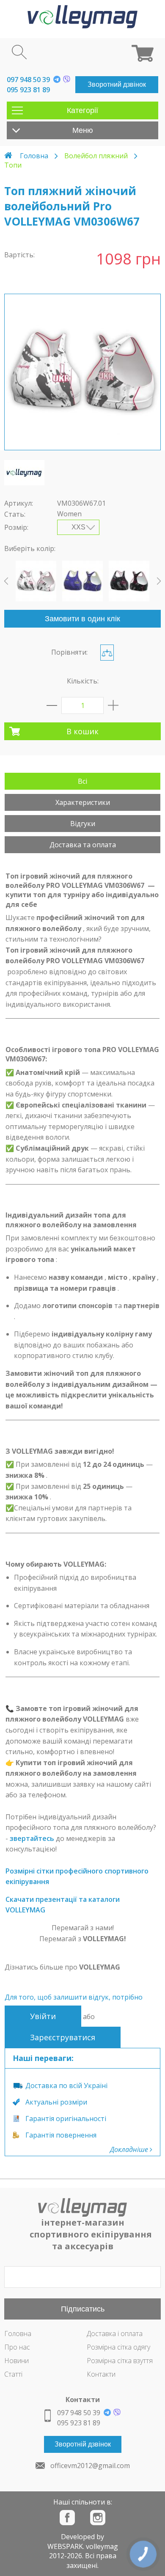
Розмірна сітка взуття (120, 2361)
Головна (34, 156)
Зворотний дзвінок (117, 84)
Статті (13, 2374)
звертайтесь (32, 1838)
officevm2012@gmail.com (90, 2466)
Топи (13, 165)
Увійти (43, 2016)
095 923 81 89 (28, 90)
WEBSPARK (65, 2546)
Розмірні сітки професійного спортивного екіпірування (77, 1876)
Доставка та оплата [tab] (83, 845)
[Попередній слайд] (6, 581)
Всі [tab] (82, 781)
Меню (83, 130)
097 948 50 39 (28, 80)
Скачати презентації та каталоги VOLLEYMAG (63, 1905)
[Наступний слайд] (159, 581)
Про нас (17, 2347)
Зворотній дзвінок (83, 2444)
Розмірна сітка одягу (118, 2347)
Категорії (82, 110)
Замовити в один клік (82, 619)
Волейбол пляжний (96, 156)
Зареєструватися (63, 2037)
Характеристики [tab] (83, 802)
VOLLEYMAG (100, 1967)
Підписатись (83, 2309)
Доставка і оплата (115, 2334)
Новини (16, 2361)
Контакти (101, 2374)
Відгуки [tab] (83, 824)
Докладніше (130, 2149)
